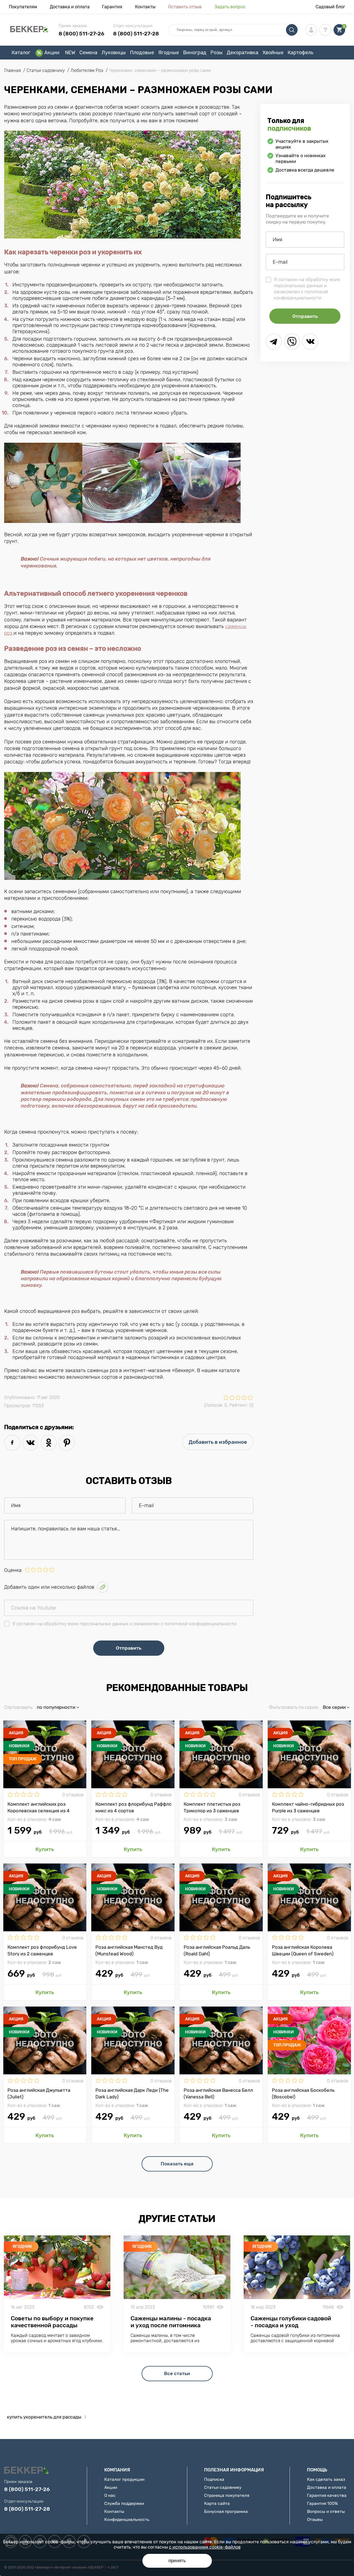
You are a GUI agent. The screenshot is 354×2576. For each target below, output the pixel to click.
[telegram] (274, 342)
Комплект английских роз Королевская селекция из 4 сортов (39, 1807)
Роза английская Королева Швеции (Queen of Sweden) (303, 1950)
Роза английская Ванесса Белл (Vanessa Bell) (218, 2093)
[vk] (31, 1443)
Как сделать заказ (326, 2479)
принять (177, 2561)
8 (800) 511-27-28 (136, 34)
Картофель (300, 53)
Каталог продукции (124, 2479)
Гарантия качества (327, 2495)
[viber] (292, 342)
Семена (88, 53)
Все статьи (177, 2373)
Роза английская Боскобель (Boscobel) (303, 2093)
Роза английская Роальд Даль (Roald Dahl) (217, 1950)
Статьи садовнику (223, 2487)
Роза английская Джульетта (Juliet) (39, 2093)
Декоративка (243, 53)
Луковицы (114, 53)
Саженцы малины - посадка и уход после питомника (171, 2322)
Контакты (145, 7)
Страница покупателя (227, 2495)
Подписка (214, 2479)
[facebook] (12, 1443)
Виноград (195, 53)
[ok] (49, 1443)
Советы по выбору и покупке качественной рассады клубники (52, 2325)
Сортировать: (19, 1707)
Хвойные (273, 53)
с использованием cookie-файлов (205, 2547)
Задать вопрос (230, 7)
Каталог (21, 53)
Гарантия (112, 7)
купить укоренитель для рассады (44, 2417)
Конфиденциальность (127, 2519)
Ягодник (22, 2246)
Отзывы (315, 2519)
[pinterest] (67, 1443)
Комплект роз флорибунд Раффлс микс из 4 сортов (133, 1807)
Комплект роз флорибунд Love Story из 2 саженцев (42, 1950)
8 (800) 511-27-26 (81, 34)
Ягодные (169, 53)
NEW (70, 53)
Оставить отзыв (185, 7)
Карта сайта (217, 2503)
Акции (52, 53)
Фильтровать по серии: (294, 1707)
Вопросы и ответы (326, 2511)
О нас (110, 2495)
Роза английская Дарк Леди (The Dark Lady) (132, 2093)
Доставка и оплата (70, 7)
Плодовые (142, 53)
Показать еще (177, 2164)
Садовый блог (330, 7)
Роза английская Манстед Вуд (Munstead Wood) (129, 1950)
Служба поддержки (124, 2503)
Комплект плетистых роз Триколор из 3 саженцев (212, 1807)
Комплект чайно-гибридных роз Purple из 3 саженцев (308, 1807)
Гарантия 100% (322, 2503)
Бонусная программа (226, 2511)
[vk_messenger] (310, 342)
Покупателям (23, 7)
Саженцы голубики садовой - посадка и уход (291, 2322)
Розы (217, 53)
